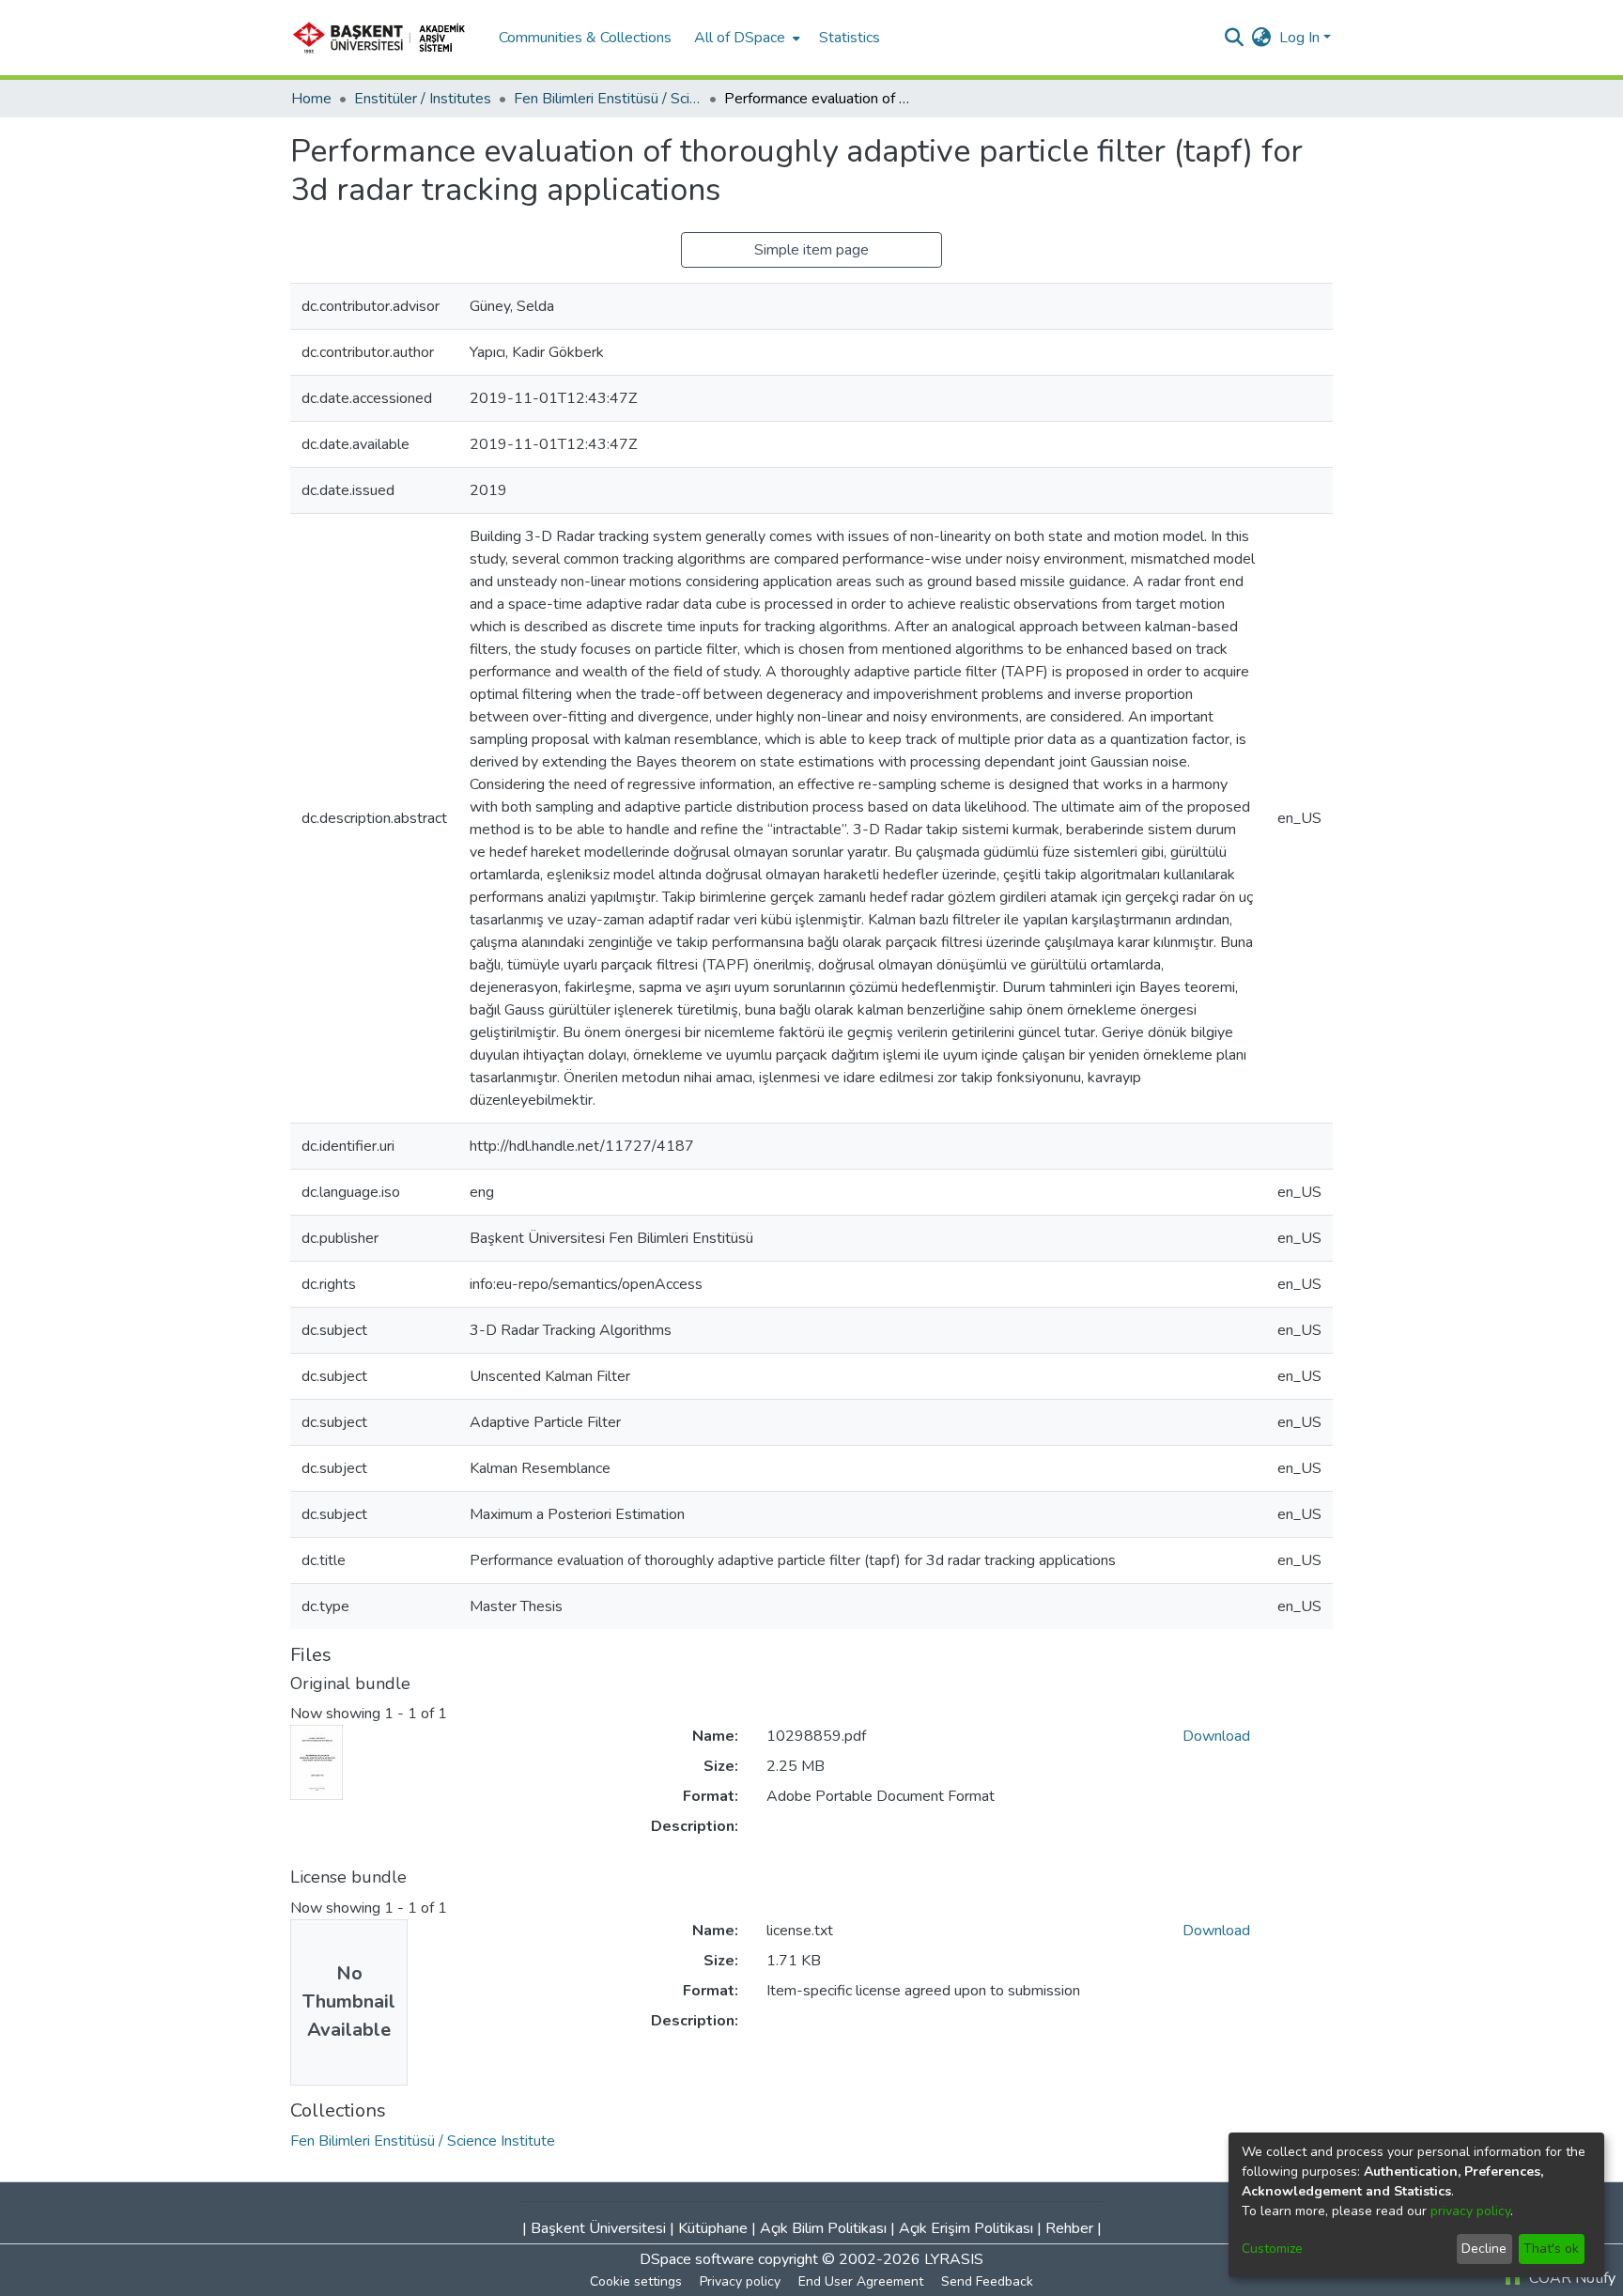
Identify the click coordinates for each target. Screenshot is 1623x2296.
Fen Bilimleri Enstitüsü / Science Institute (608, 99)
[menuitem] (745, 38)
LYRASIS (954, 2259)
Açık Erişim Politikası (966, 2228)
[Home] (385, 38)
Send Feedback (987, 2281)
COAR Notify (1570, 2278)
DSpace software (697, 2259)
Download (1216, 1736)
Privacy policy (740, 2281)
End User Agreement (861, 2281)
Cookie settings (636, 2281)
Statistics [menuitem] (850, 38)
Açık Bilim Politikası (823, 2228)
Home (311, 99)
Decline (1484, 2249)
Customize (1272, 2249)
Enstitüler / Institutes (423, 99)
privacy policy (1470, 2211)
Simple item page (811, 250)
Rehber (1069, 2228)
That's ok (1551, 2249)
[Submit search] (1235, 38)
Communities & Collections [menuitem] (585, 38)
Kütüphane (713, 2228)
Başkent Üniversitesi (598, 2228)
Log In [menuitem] (1299, 38)
